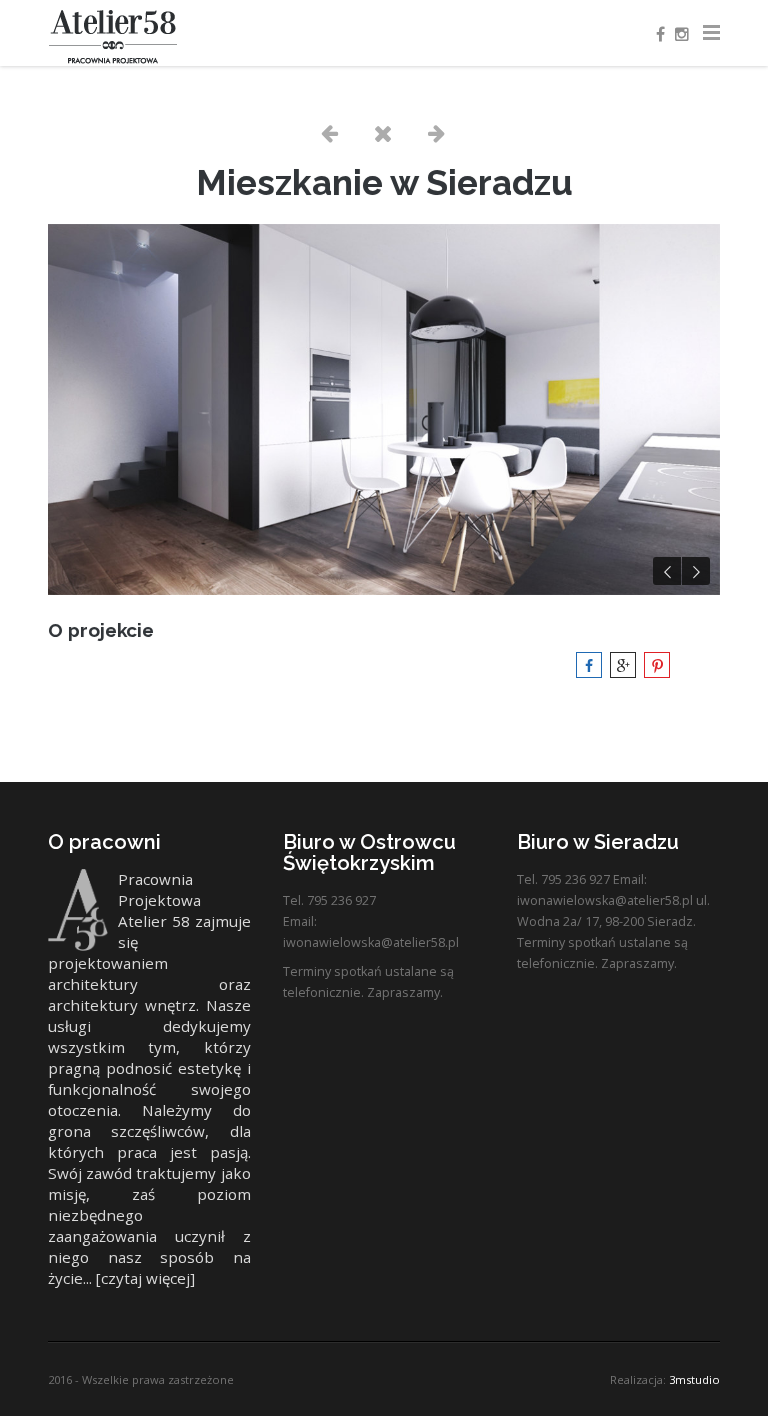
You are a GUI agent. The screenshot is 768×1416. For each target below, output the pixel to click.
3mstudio (694, 1379)
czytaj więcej (145, 1278)
